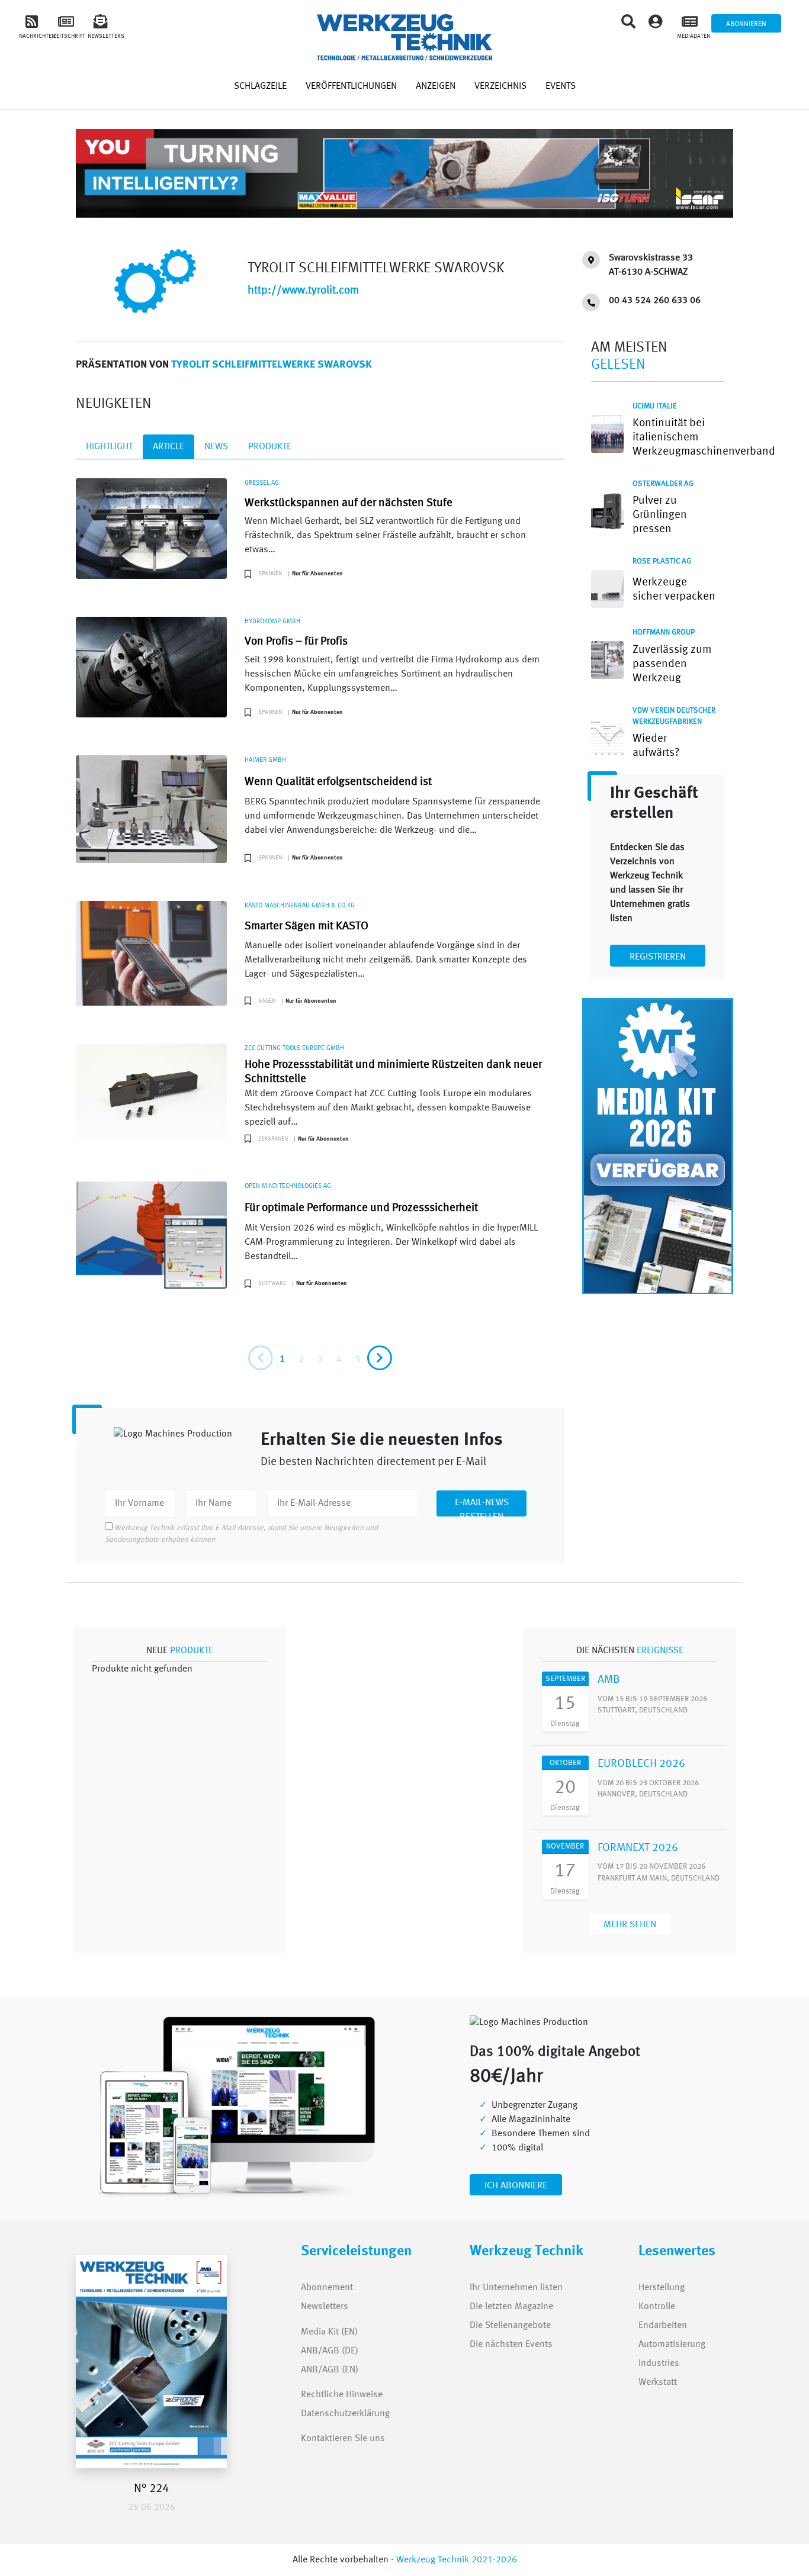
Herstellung (662, 2288)
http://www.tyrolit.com (303, 291)
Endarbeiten (663, 2326)
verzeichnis (500, 86)
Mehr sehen (630, 1925)
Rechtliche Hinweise (342, 2395)
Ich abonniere (516, 2186)
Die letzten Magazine (511, 2307)
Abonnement (327, 2288)
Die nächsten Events (511, 2345)
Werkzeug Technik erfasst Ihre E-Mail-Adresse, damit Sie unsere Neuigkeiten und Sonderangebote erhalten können (241, 1534)
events (561, 86)
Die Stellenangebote (510, 2326)
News (216, 447)
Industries (659, 2364)
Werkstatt (658, 2382)
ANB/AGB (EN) (330, 2370)
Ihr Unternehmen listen (516, 2288)
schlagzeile (260, 86)
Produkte (270, 447)
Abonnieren (746, 24)
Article (168, 447)
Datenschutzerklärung (345, 2414)
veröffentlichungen (351, 86)
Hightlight (109, 447)
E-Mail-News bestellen (482, 1507)
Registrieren (658, 957)
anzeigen (436, 86)
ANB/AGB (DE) (330, 2351)
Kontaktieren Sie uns (343, 2439)
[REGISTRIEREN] (658, 946)
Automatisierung (672, 2345)
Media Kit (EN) (329, 2332)
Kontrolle (657, 2307)
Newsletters (314, 2307)
